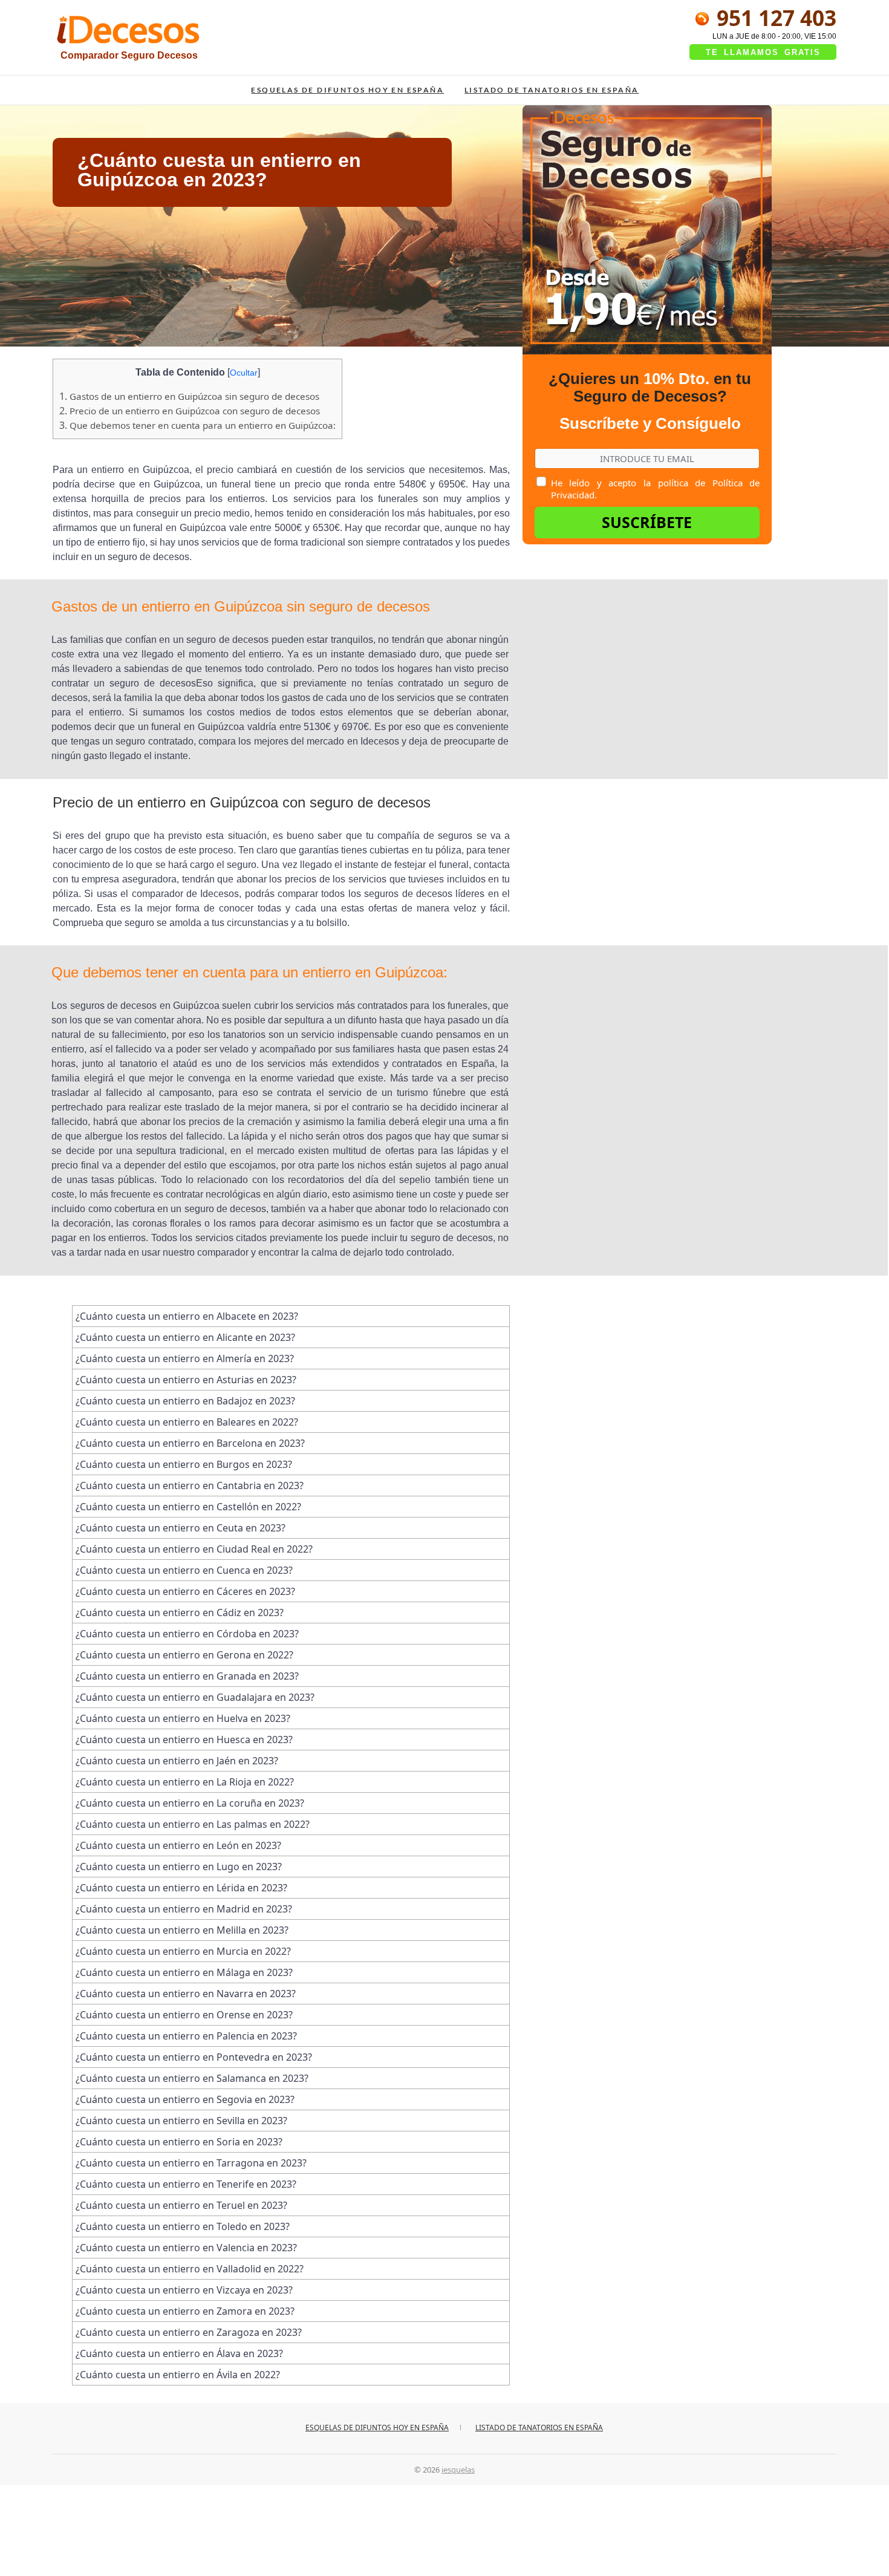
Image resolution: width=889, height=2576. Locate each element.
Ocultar (244, 373)
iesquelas (458, 2470)
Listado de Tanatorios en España (552, 90)
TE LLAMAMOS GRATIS (763, 52)
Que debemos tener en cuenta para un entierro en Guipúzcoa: (197, 425)
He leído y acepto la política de (655, 489)
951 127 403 (774, 18)
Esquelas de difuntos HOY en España (347, 90)
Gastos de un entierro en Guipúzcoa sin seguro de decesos (189, 396)
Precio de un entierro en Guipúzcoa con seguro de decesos (190, 411)
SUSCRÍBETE (647, 522)
